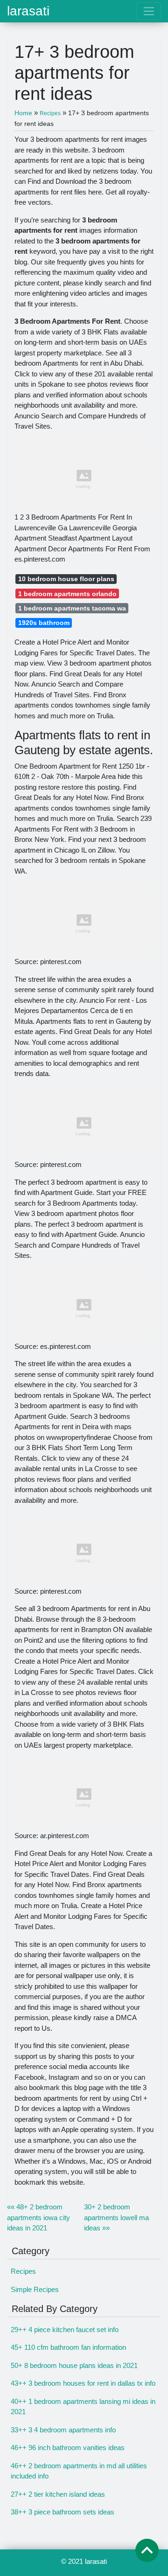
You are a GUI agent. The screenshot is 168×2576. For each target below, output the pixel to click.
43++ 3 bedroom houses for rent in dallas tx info (83, 2383)
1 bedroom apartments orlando (67, 594)
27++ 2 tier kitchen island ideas (58, 2494)
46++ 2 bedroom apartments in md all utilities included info (79, 2471)
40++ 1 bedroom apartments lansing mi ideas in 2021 (83, 2407)
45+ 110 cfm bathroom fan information (68, 2347)
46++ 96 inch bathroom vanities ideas (68, 2448)
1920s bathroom (44, 623)
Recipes (23, 2271)
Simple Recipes (35, 2289)
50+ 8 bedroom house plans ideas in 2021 (74, 2365)
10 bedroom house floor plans (66, 579)
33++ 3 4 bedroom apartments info (63, 2430)
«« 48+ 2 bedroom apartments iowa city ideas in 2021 (38, 2217)
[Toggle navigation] (149, 11)
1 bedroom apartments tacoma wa (72, 608)
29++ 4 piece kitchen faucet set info (65, 2330)
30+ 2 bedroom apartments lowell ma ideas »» (116, 2217)
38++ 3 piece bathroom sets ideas (63, 2512)
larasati (28, 11)
